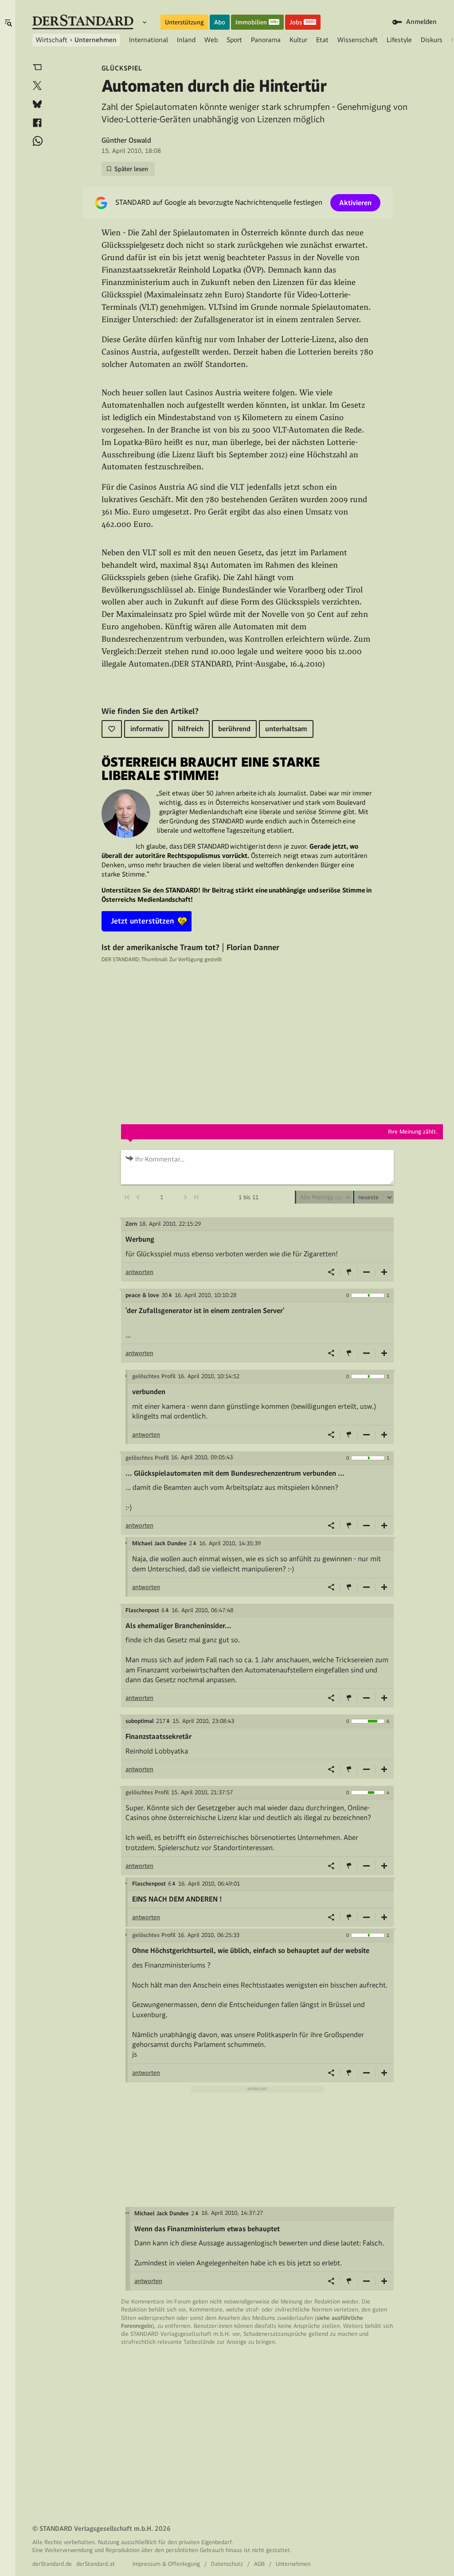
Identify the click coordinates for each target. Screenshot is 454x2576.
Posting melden (349, 1272)
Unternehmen (96, 40)
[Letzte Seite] (197, 1197)
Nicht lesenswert (367, 1272)
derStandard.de (52, 2564)
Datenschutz (227, 2564)
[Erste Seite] (127, 1197)
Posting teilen (331, 1272)
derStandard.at (96, 2564)
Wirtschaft (52, 40)
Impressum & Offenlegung (166, 2564)
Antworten (139, 1272)
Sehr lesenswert (384, 1272)
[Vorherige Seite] (138, 1197)
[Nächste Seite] (185, 1197)
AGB (259, 2564)
